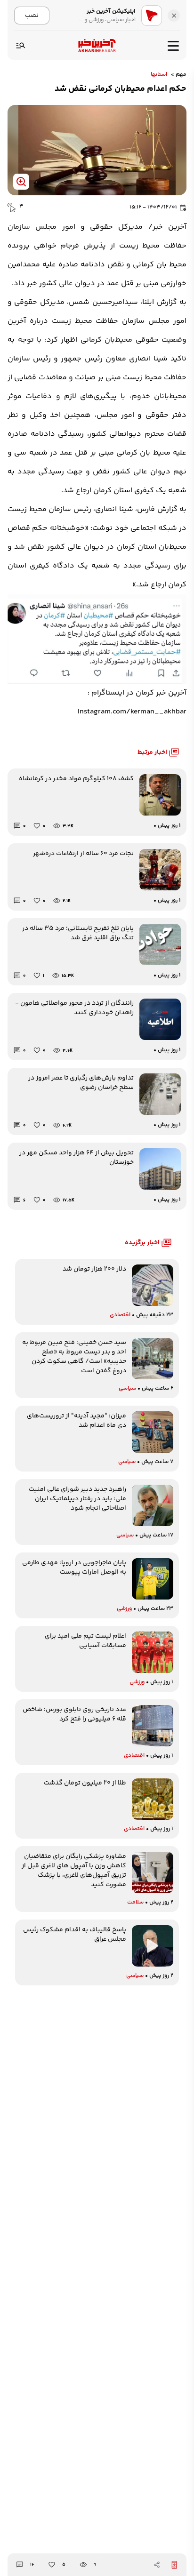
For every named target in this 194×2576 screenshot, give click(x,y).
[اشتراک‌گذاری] (157, 2565)
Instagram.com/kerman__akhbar (132, 712)
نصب (32, 15)
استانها (159, 75)
